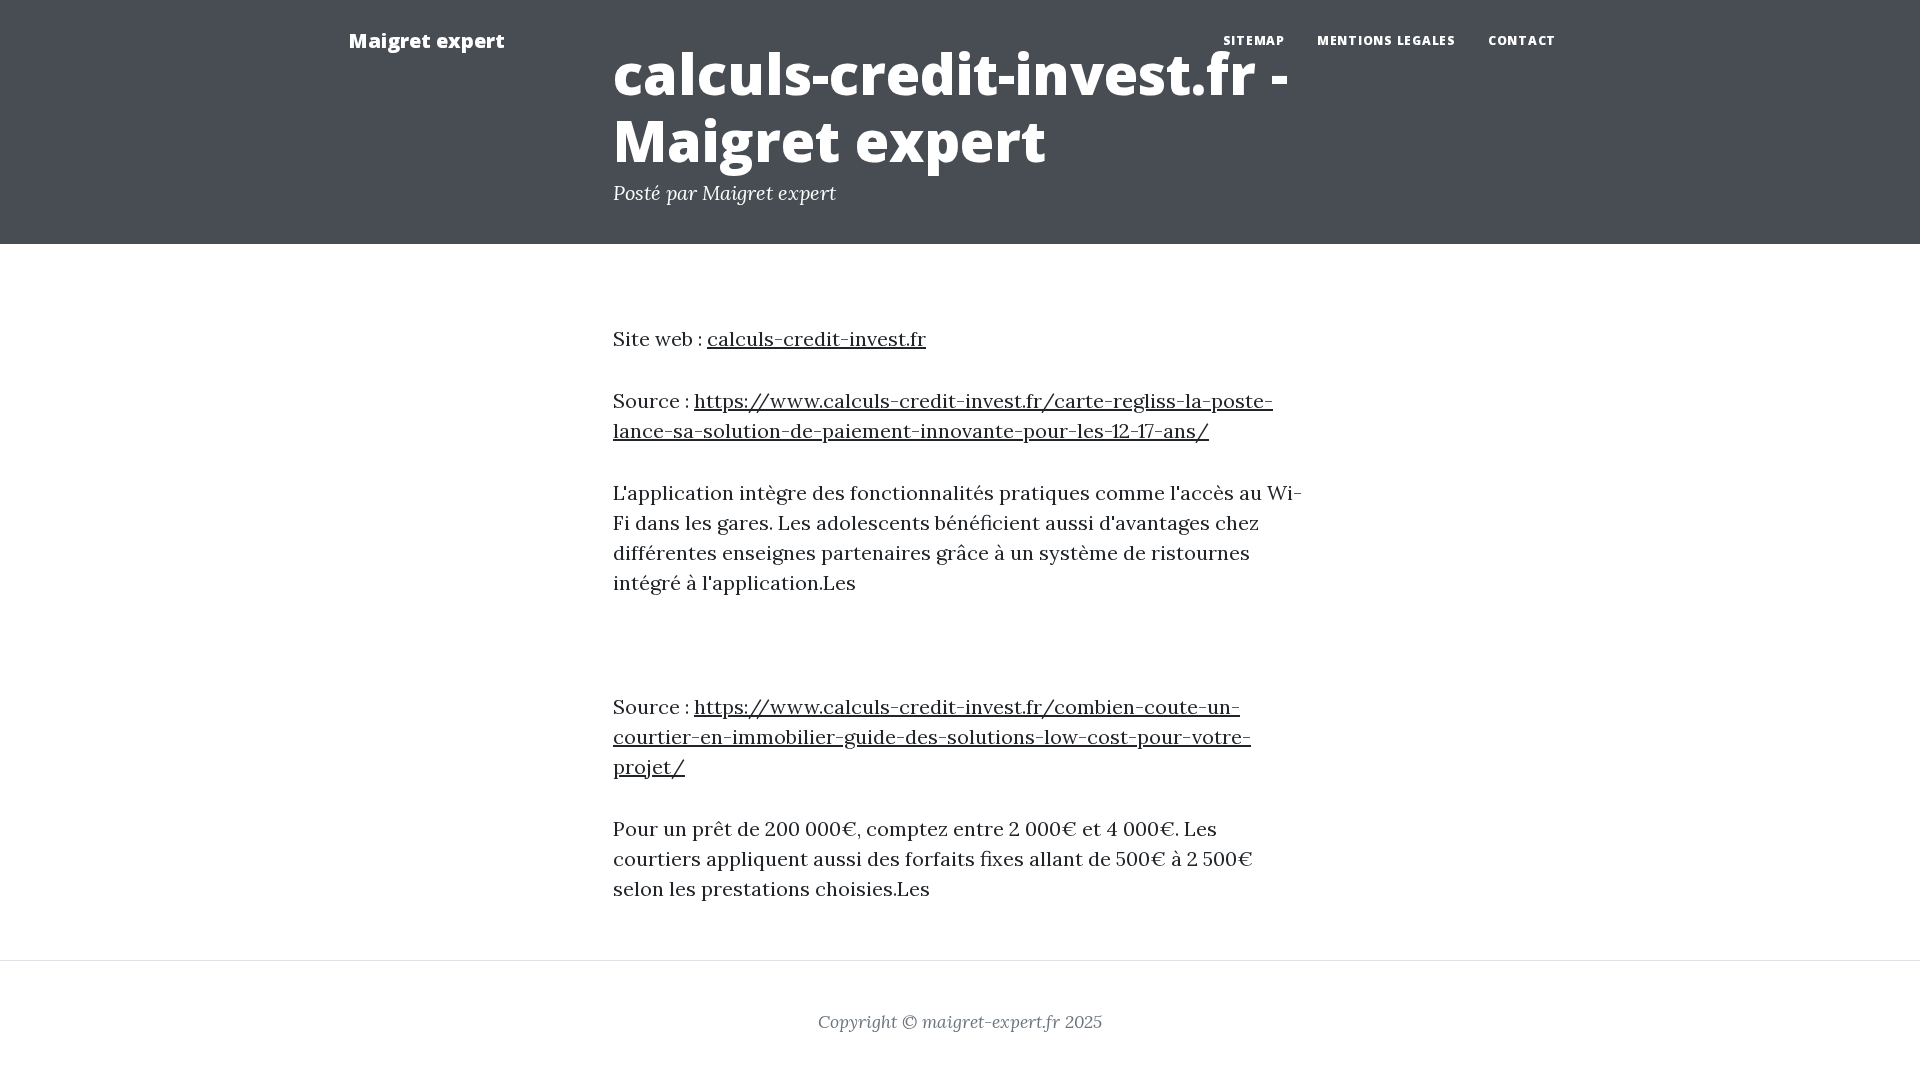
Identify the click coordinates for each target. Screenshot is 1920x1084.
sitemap (1254, 40)
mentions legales (1386, 40)
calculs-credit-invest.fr (816, 338)
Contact (1522, 40)
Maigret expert (426, 40)
